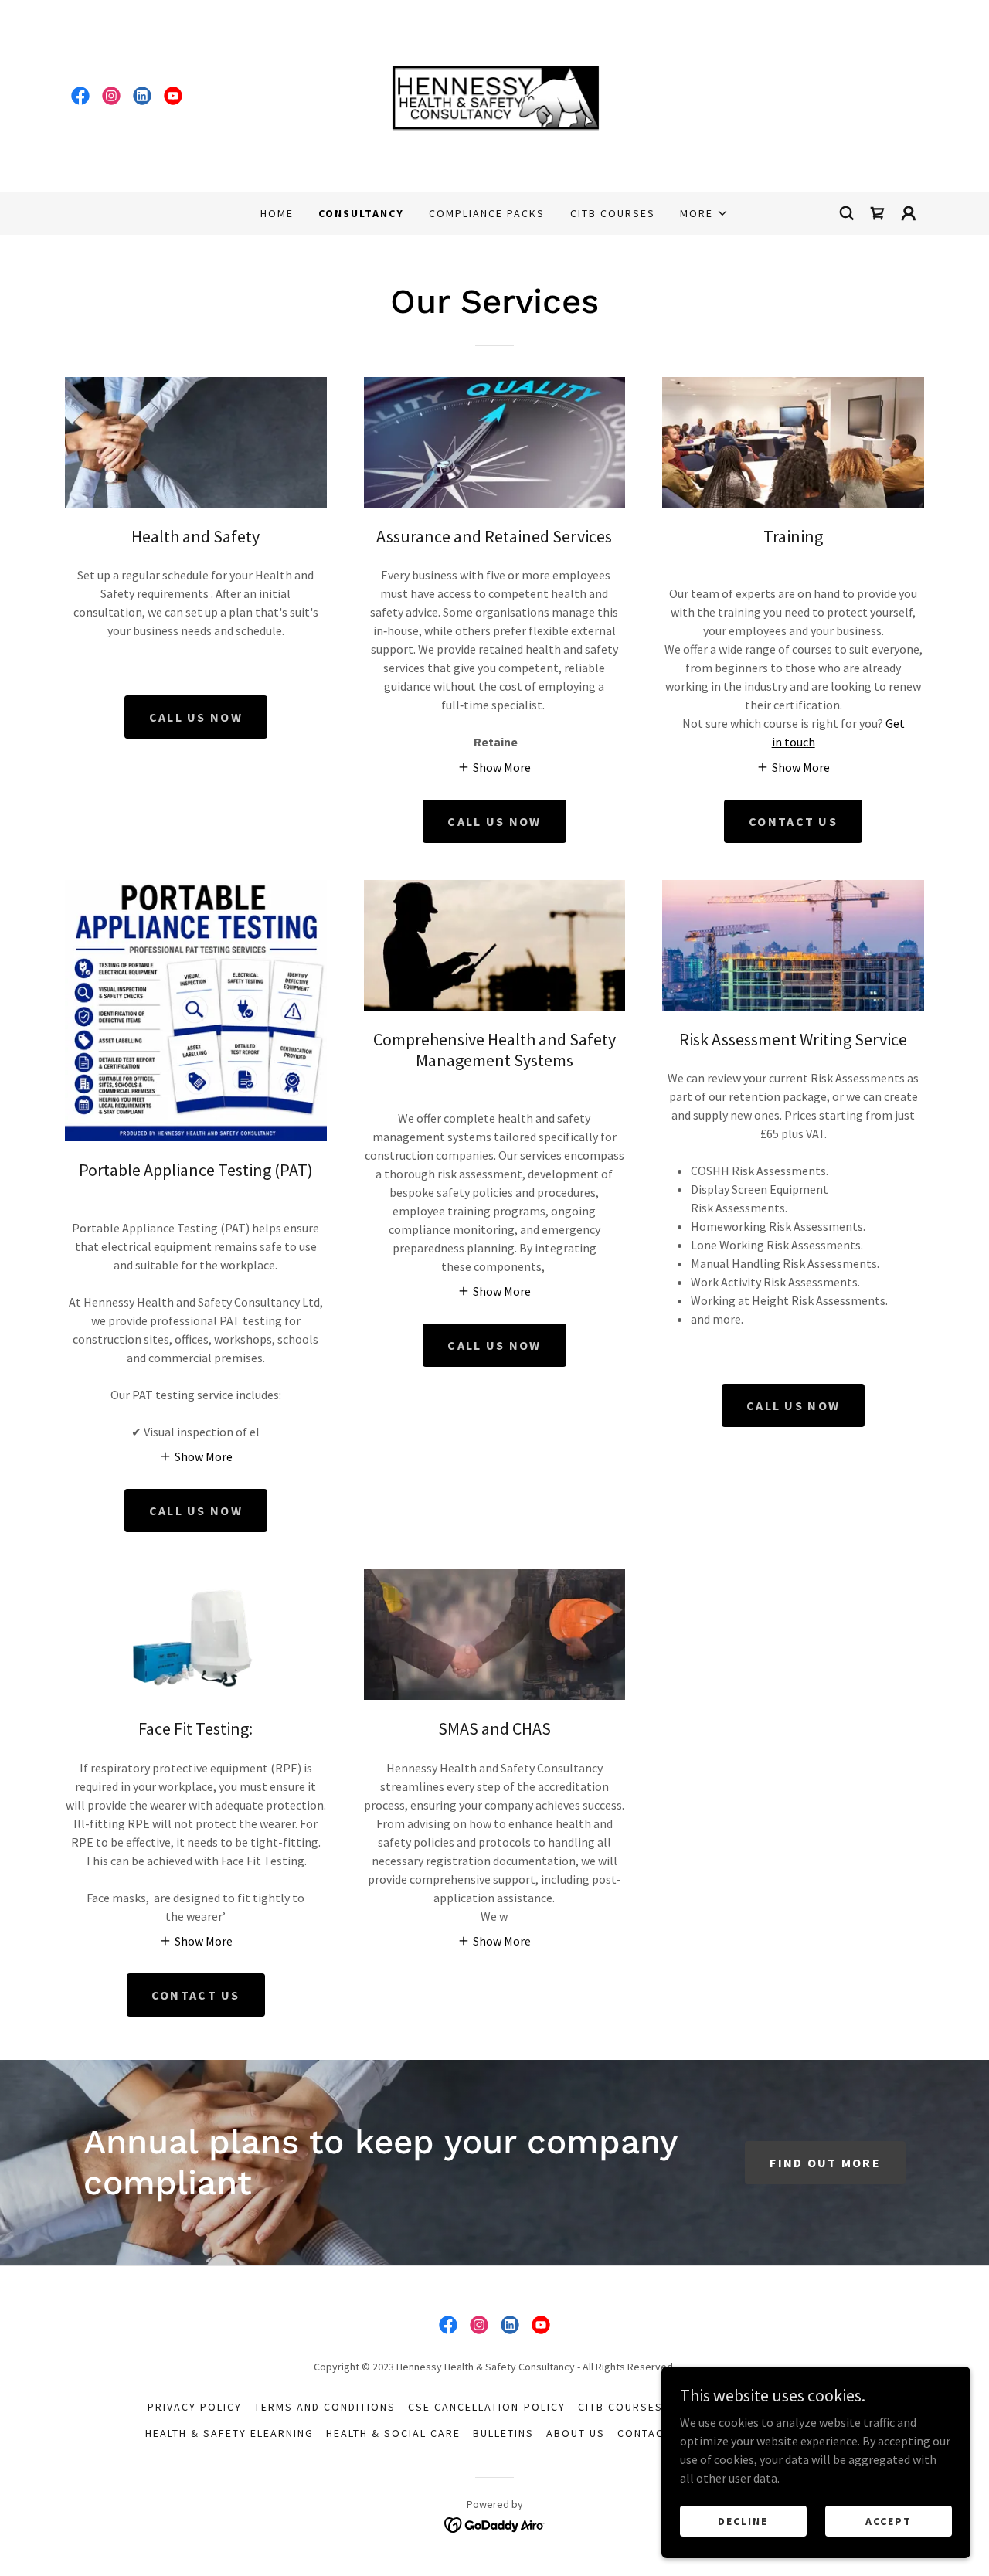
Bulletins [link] (503, 2433)
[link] (80, 96)
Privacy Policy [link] (195, 2407)
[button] (704, 213)
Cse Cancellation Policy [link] (486, 2407)
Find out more (825, 2163)
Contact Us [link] (654, 2433)
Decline (743, 2520)
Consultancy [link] (361, 213)
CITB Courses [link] (613, 213)
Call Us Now (196, 1511)
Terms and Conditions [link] (325, 2407)
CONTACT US (793, 821)
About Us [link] (576, 2433)
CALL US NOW (196, 717)
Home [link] (277, 213)
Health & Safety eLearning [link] (229, 2433)
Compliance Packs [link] (487, 213)
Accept (889, 2520)
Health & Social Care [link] (393, 2433)
